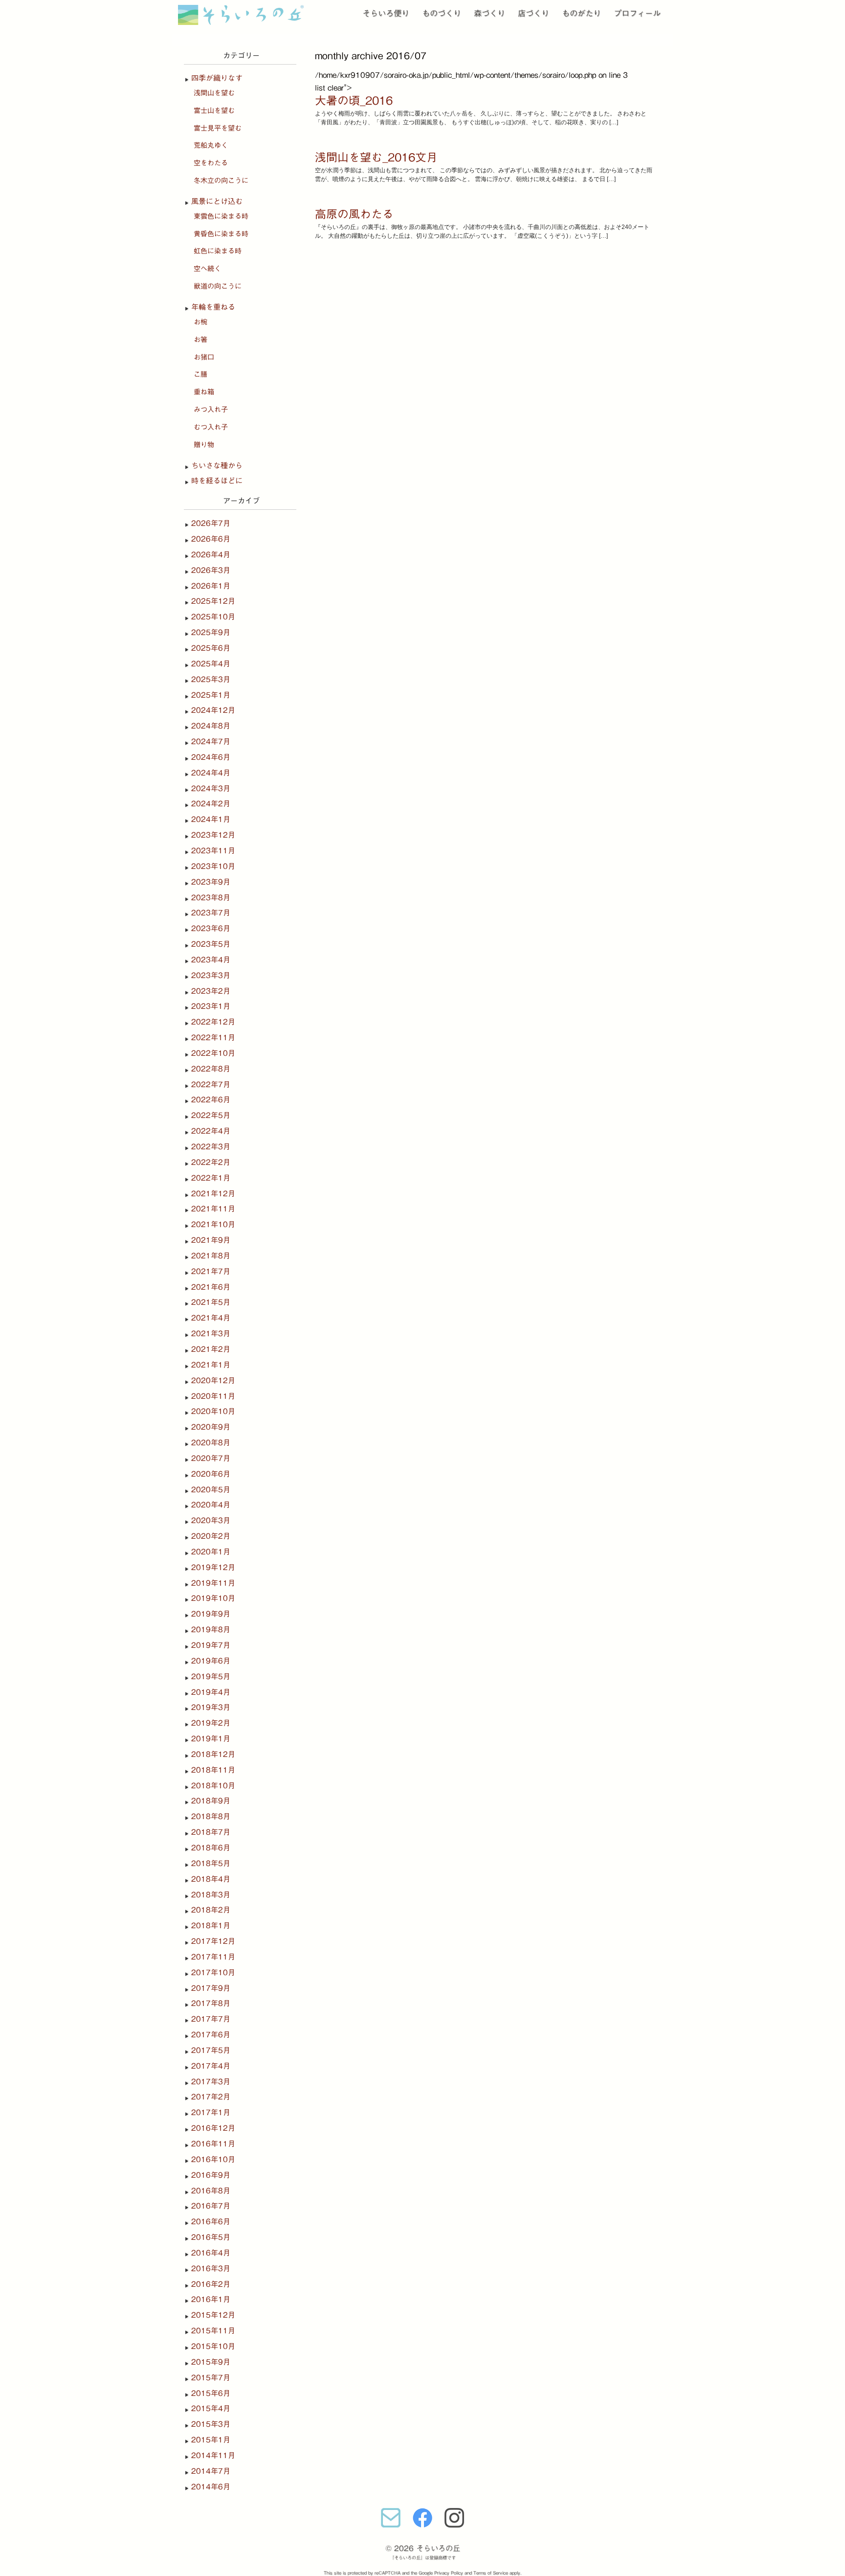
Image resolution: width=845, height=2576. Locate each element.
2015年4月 (211, 2408)
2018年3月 (211, 1895)
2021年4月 (211, 1318)
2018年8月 (211, 1816)
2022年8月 (211, 1069)
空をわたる (211, 163)
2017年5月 (211, 2050)
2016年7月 (211, 2206)
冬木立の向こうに (221, 181)
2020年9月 (211, 1427)
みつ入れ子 (211, 410)
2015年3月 (211, 2424)
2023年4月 (211, 960)
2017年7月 (211, 2019)
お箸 (200, 340)
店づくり (534, 13)
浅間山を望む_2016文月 (376, 157)
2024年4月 (211, 773)
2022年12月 (213, 1022)
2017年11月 (213, 1957)
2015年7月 (211, 2378)
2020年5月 (211, 1490)
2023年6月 (211, 928)
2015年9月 (211, 2362)
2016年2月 (211, 2284)
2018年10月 (213, 1786)
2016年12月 (213, 2128)
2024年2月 (211, 804)
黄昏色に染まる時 (221, 234)
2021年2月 (211, 1349)
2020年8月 (211, 1443)
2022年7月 (211, 1084)
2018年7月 (211, 1832)
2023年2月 (211, 991)
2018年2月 (211, 1910)
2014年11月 (213, 2455)
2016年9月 (211, 2175)
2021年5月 (211, 1302)
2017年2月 (211, 2097)
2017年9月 (211, 1988)
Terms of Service (491, 2573)
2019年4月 (211, 1692)
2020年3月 (211, 1520)
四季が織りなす (217, 78)
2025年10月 (213, 617)
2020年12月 (213, 1380)
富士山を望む (214, 111)
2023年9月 (211, 882)
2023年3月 (211, 975)
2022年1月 (211, 1178)
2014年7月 (211, 2471)
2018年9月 (211, 1801)
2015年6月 (211, 2393)
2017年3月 (211, 2082)
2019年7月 (211, 1645)
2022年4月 (211, 1131)
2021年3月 (211, 1334)
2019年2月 (211, 1723)
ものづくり (442, 13)
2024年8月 (211, 726)
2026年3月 (211, 570)
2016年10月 (213, 2159)
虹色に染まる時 (218, 251)
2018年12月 (213, 1754)
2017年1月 (211, 2112)
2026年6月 (211, 539)
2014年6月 (211, 2487)
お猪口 (204, 357)
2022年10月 (213, 1053)
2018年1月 (211, 1926)
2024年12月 (213, 710)
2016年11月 (213, 2144)
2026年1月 (211, 586)
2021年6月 (211, 1287)
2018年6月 (211, 1848)
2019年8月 (211, 1630)
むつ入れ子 (211, 427)
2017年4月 (211, 2066)
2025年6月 (211, 648)
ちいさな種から (217, 466)
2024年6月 (211, 757)
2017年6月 (211, 2035)
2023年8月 (211, 898)
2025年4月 (211, 664)
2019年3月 (211, 1707)
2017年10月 (213, 1972)
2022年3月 (211, 1147)
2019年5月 (211, 1676)
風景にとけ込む (217, 201)
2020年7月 (211, 1458)
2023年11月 (213, 851)
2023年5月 (211, 944)
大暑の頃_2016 (354, 101)
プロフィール (637, 13)
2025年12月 (213, 601)
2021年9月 (211, 1240)
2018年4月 (211, 1879)
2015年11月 (213, 2331)
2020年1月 (211, 1552)
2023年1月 (211, 1006)
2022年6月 (211, 1100)
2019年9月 (211, 1614)
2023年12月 (213, 835)
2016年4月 (211, 2253)
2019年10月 (213, 1598)
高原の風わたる (354, 214)
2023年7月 (211, 913)
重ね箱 (204, 392)
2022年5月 (211, 1115)
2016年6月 (211, 2222)
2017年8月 (211, 2003)
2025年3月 (211, 679)
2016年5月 (211, 2237)
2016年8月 (211, 2191)
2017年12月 (213, 1941)
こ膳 (200, 374)
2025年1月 (211, 695)
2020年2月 (211, 1536)
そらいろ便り (386, 13)
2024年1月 (211, 819)
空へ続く (207, 269)
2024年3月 (211, 788)
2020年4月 (211, 1505)
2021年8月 (211, 1256)
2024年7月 (211, 741)
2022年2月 (211, 1162)
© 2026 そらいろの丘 (423, 2548)
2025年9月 (211, 632)
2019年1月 (211, 1739)
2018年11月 (213, 1770)
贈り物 (204, 445)
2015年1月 (211, 2440)
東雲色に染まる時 (221, 216)
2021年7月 (211, 1271)
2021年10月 (213, 1224)
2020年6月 (211, 1474)
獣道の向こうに (218, 286)
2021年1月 (211, 1365)
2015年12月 (213, 2315)
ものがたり (581, 13)
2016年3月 (211, 2268)
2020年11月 (213, 1396)
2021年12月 (213, 1194)
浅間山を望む (214, 93)
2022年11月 (213, 1037)
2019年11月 (213, 1583)
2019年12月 (213, 1567)
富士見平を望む (218, 128)
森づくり (489, 13)
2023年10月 (213, 866)
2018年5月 (211, 1863)
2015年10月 (213, 2346)
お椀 (200, 322)
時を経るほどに (217, 481)
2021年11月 (213, 1209)
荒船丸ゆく (211, 145)
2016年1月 (211, 2299)
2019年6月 (211, 1661)
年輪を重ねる (213, 307)
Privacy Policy (449, 2573)
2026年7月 (211, 523)
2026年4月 (211, 555)
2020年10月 (213, 1411)
